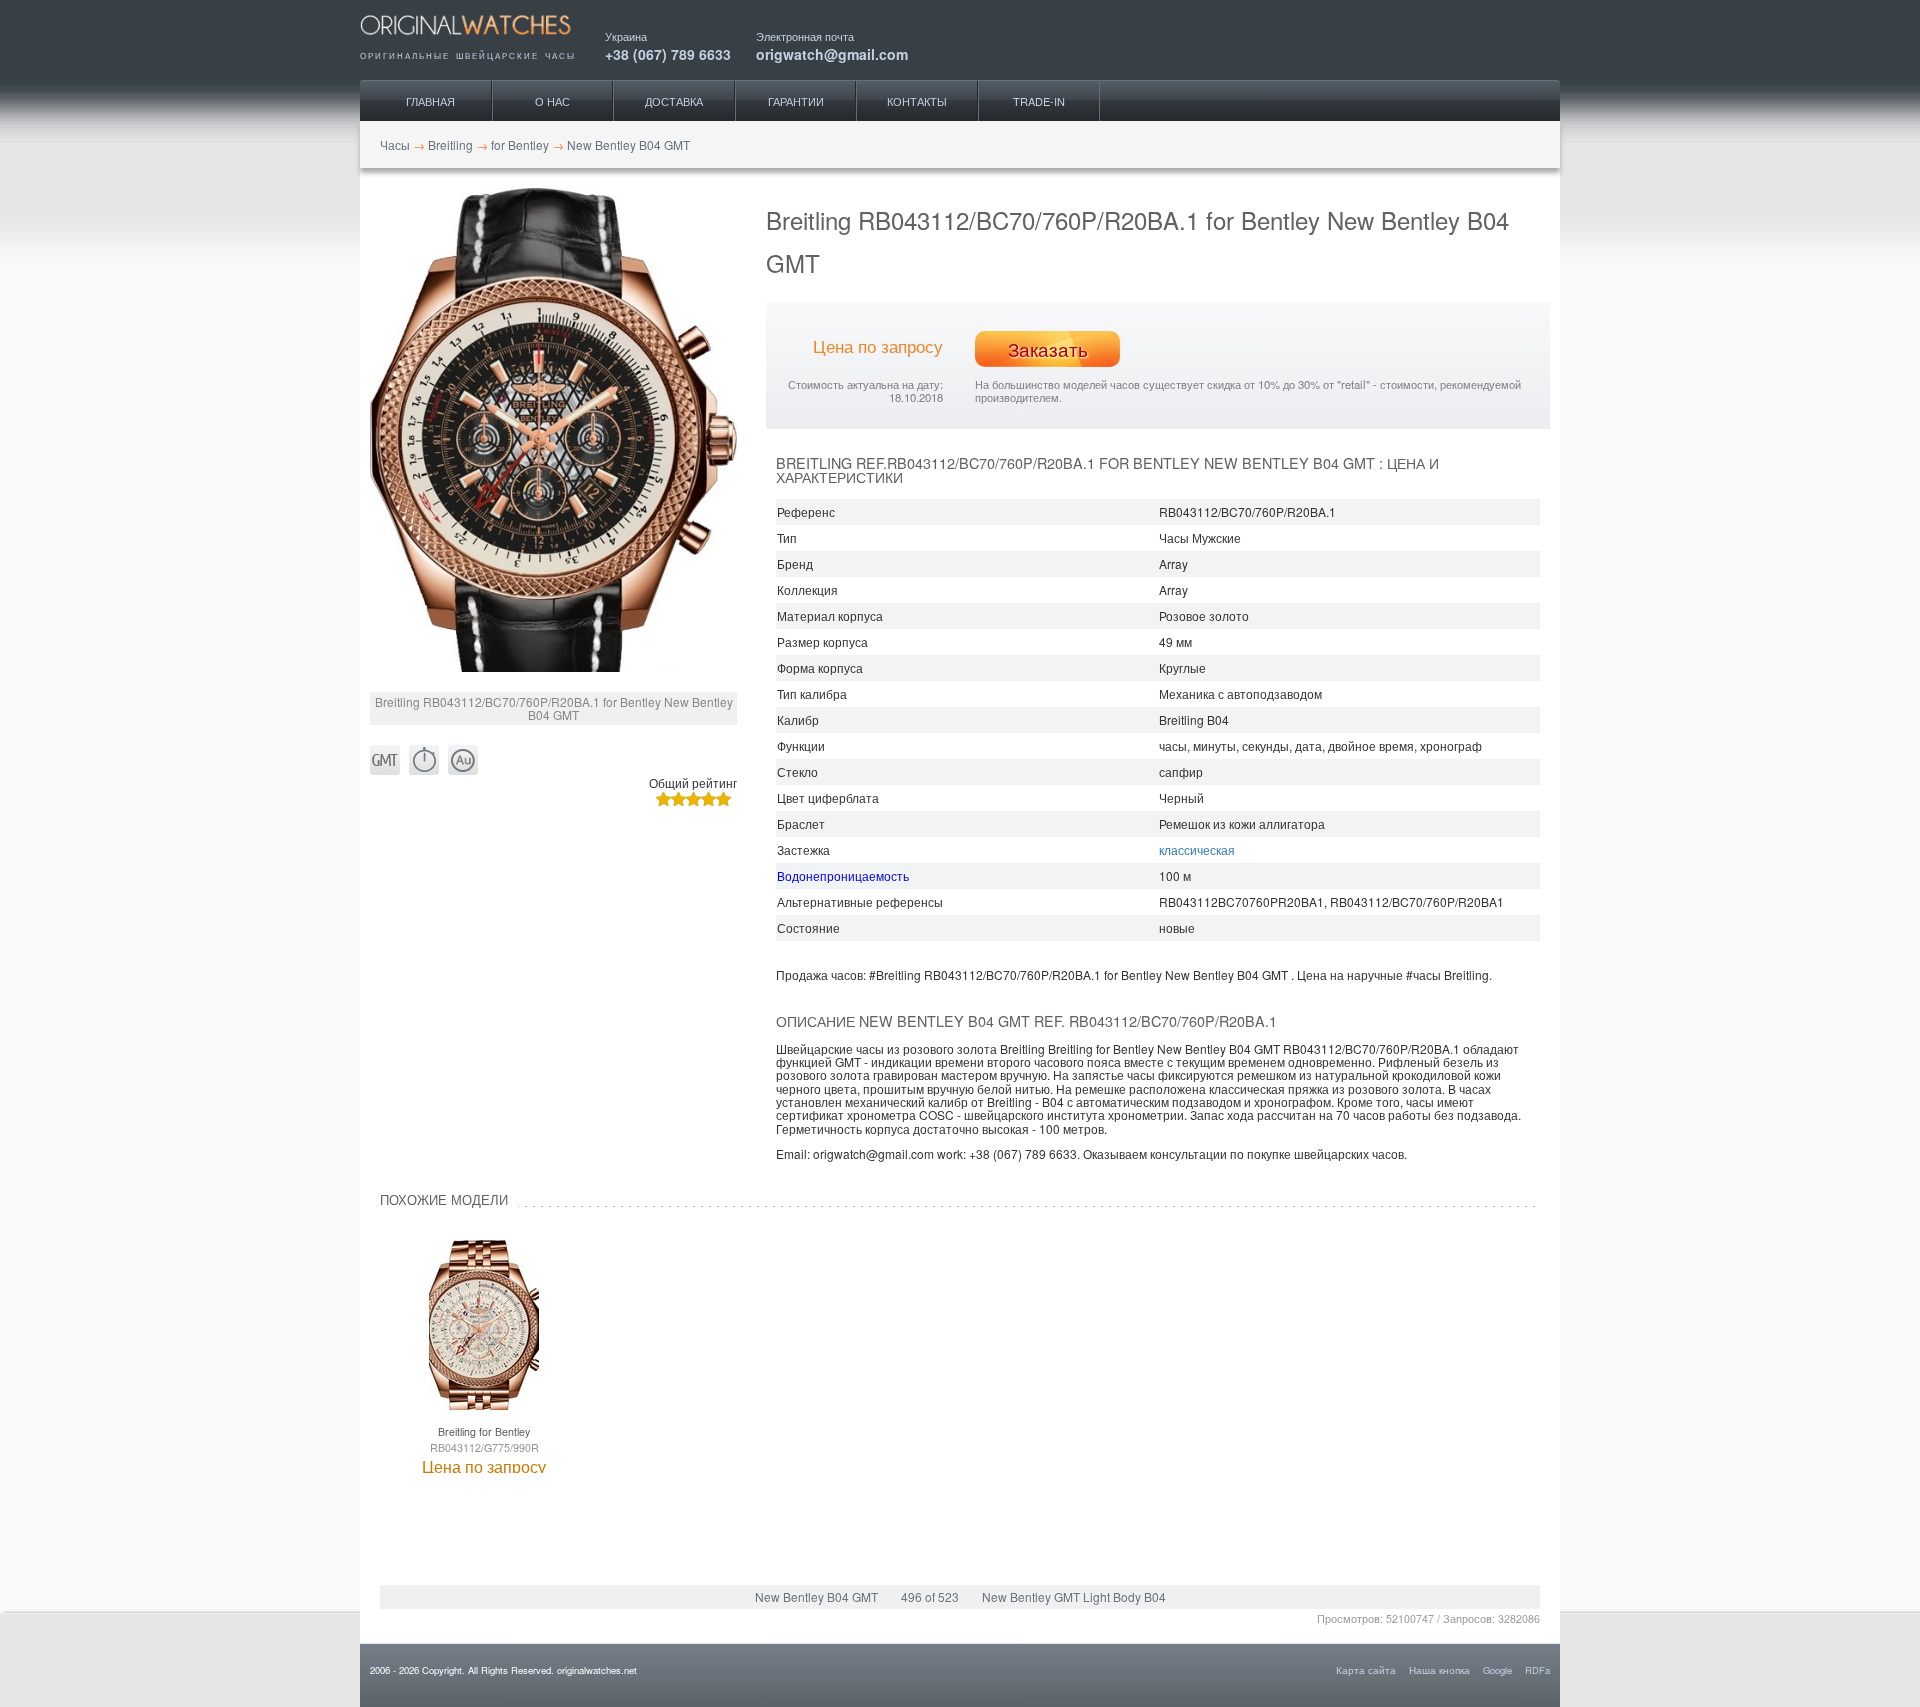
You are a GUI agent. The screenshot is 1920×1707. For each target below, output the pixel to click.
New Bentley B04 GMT (816, 1596)
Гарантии (796, 101)
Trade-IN (1039, 101)
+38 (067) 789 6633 (668, 52)
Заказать (1048, 349)
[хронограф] (424, 760)
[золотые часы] (463, 760)
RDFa (1537, 1670)
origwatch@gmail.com (832, 52)
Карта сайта (1366, 1670)
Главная (430, 101)
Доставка (674, 101)
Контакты (917, 101)
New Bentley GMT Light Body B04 (1074, 1596)
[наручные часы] (482, 42)
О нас (552, 101)
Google (1497, 1670)
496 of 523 (930, 1596)
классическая (1197, 849)
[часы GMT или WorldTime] (385, 760)
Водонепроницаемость (843, 875)
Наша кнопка (1439, 1670)
